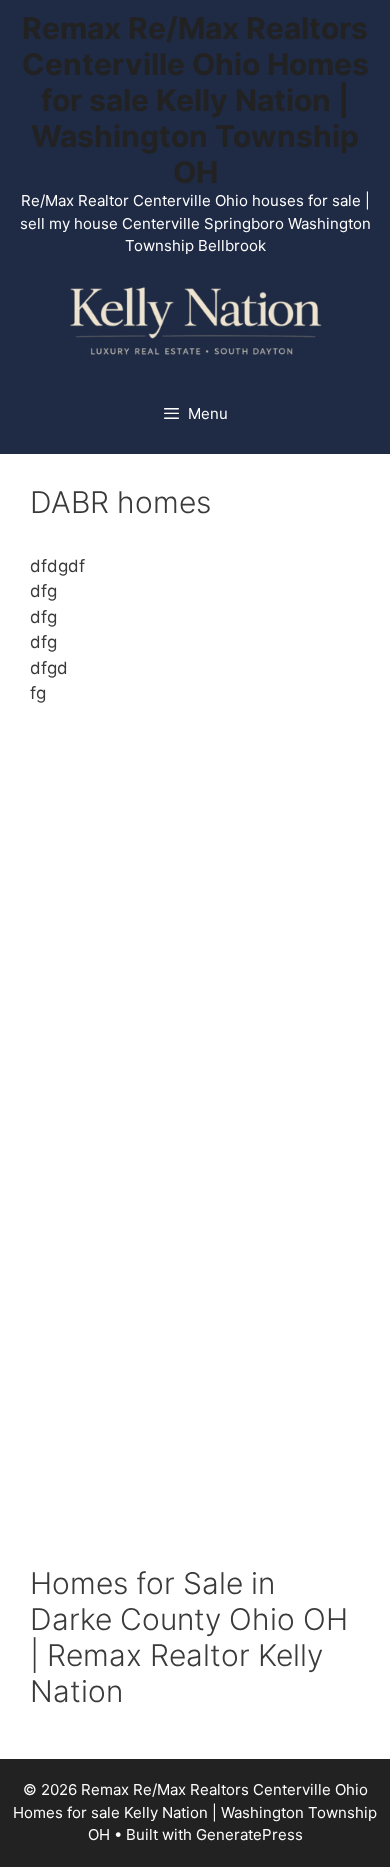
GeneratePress (249, 1834)
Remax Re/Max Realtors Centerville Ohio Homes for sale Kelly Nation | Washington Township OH (195, 100)
